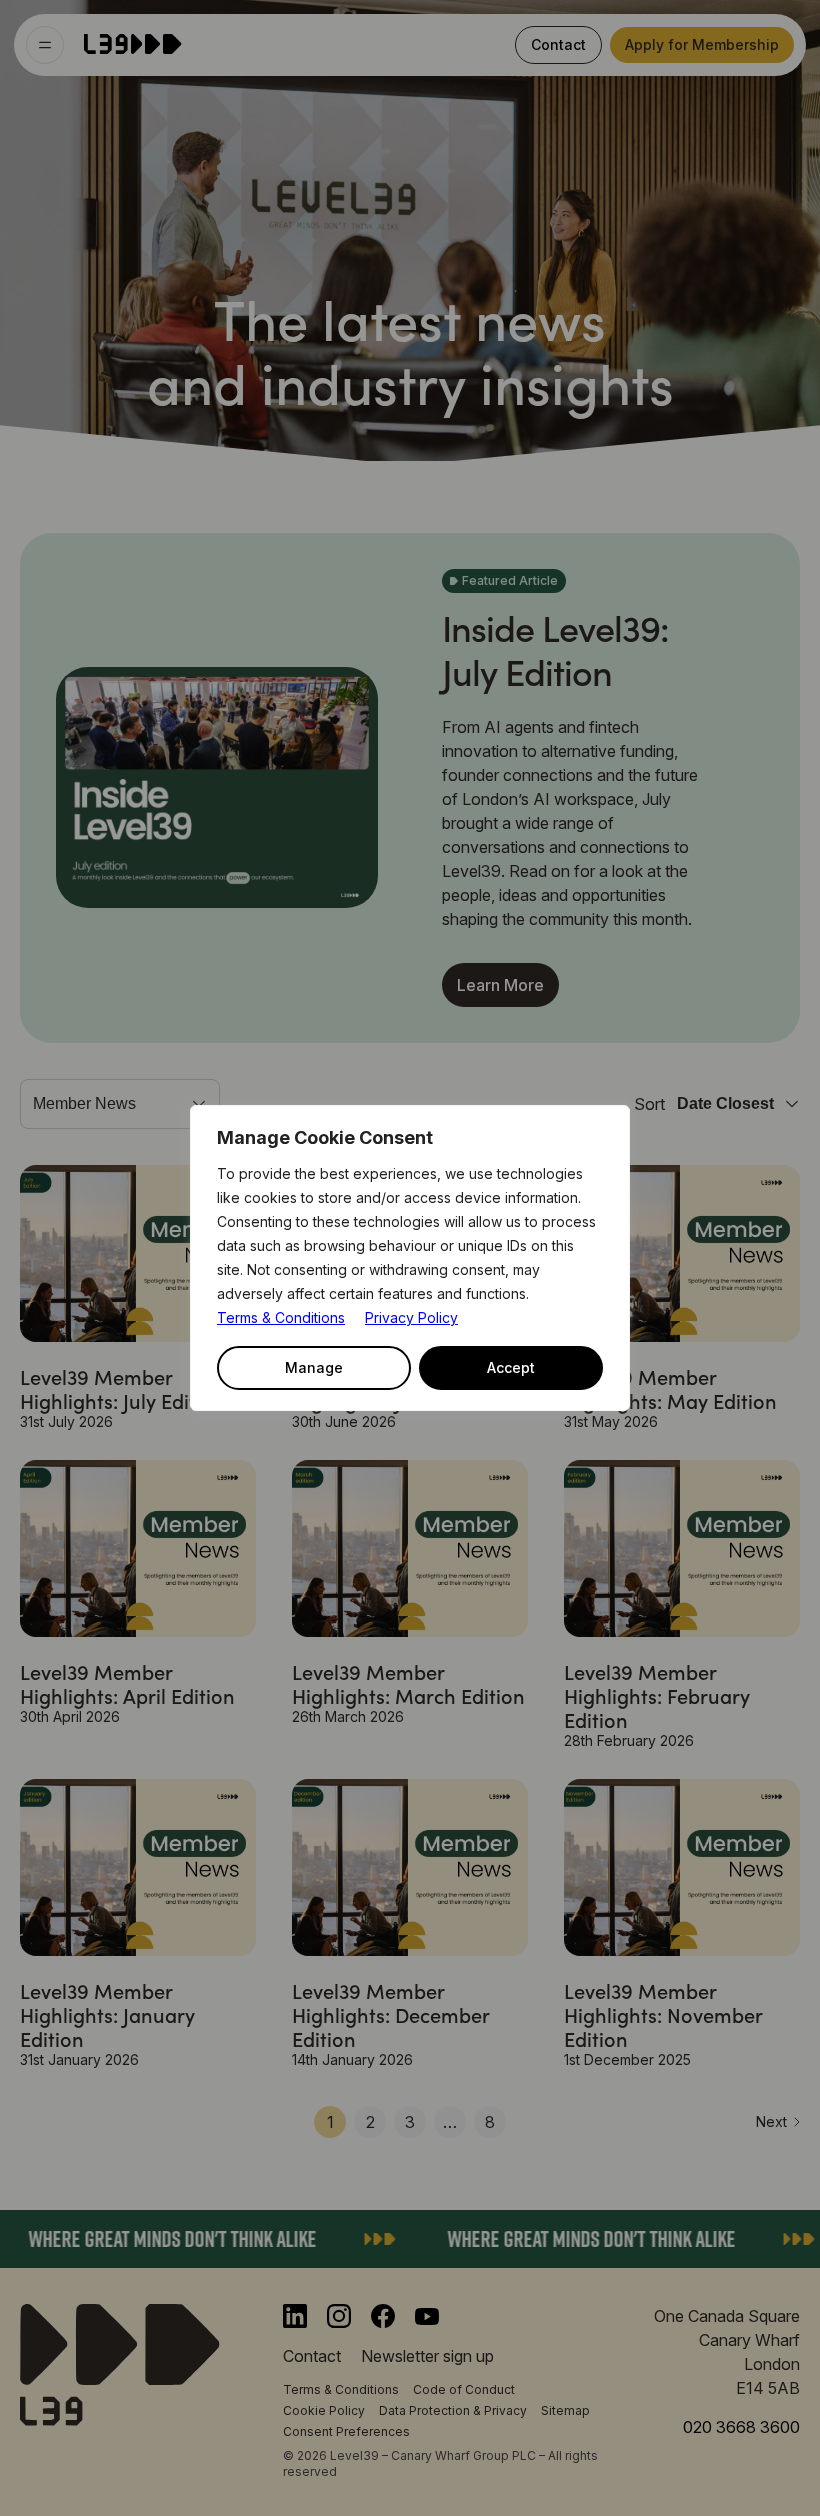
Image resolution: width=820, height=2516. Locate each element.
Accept (511, 1367)
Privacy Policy (411, 1317)
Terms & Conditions (281, 1317)
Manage (314, 1367)
